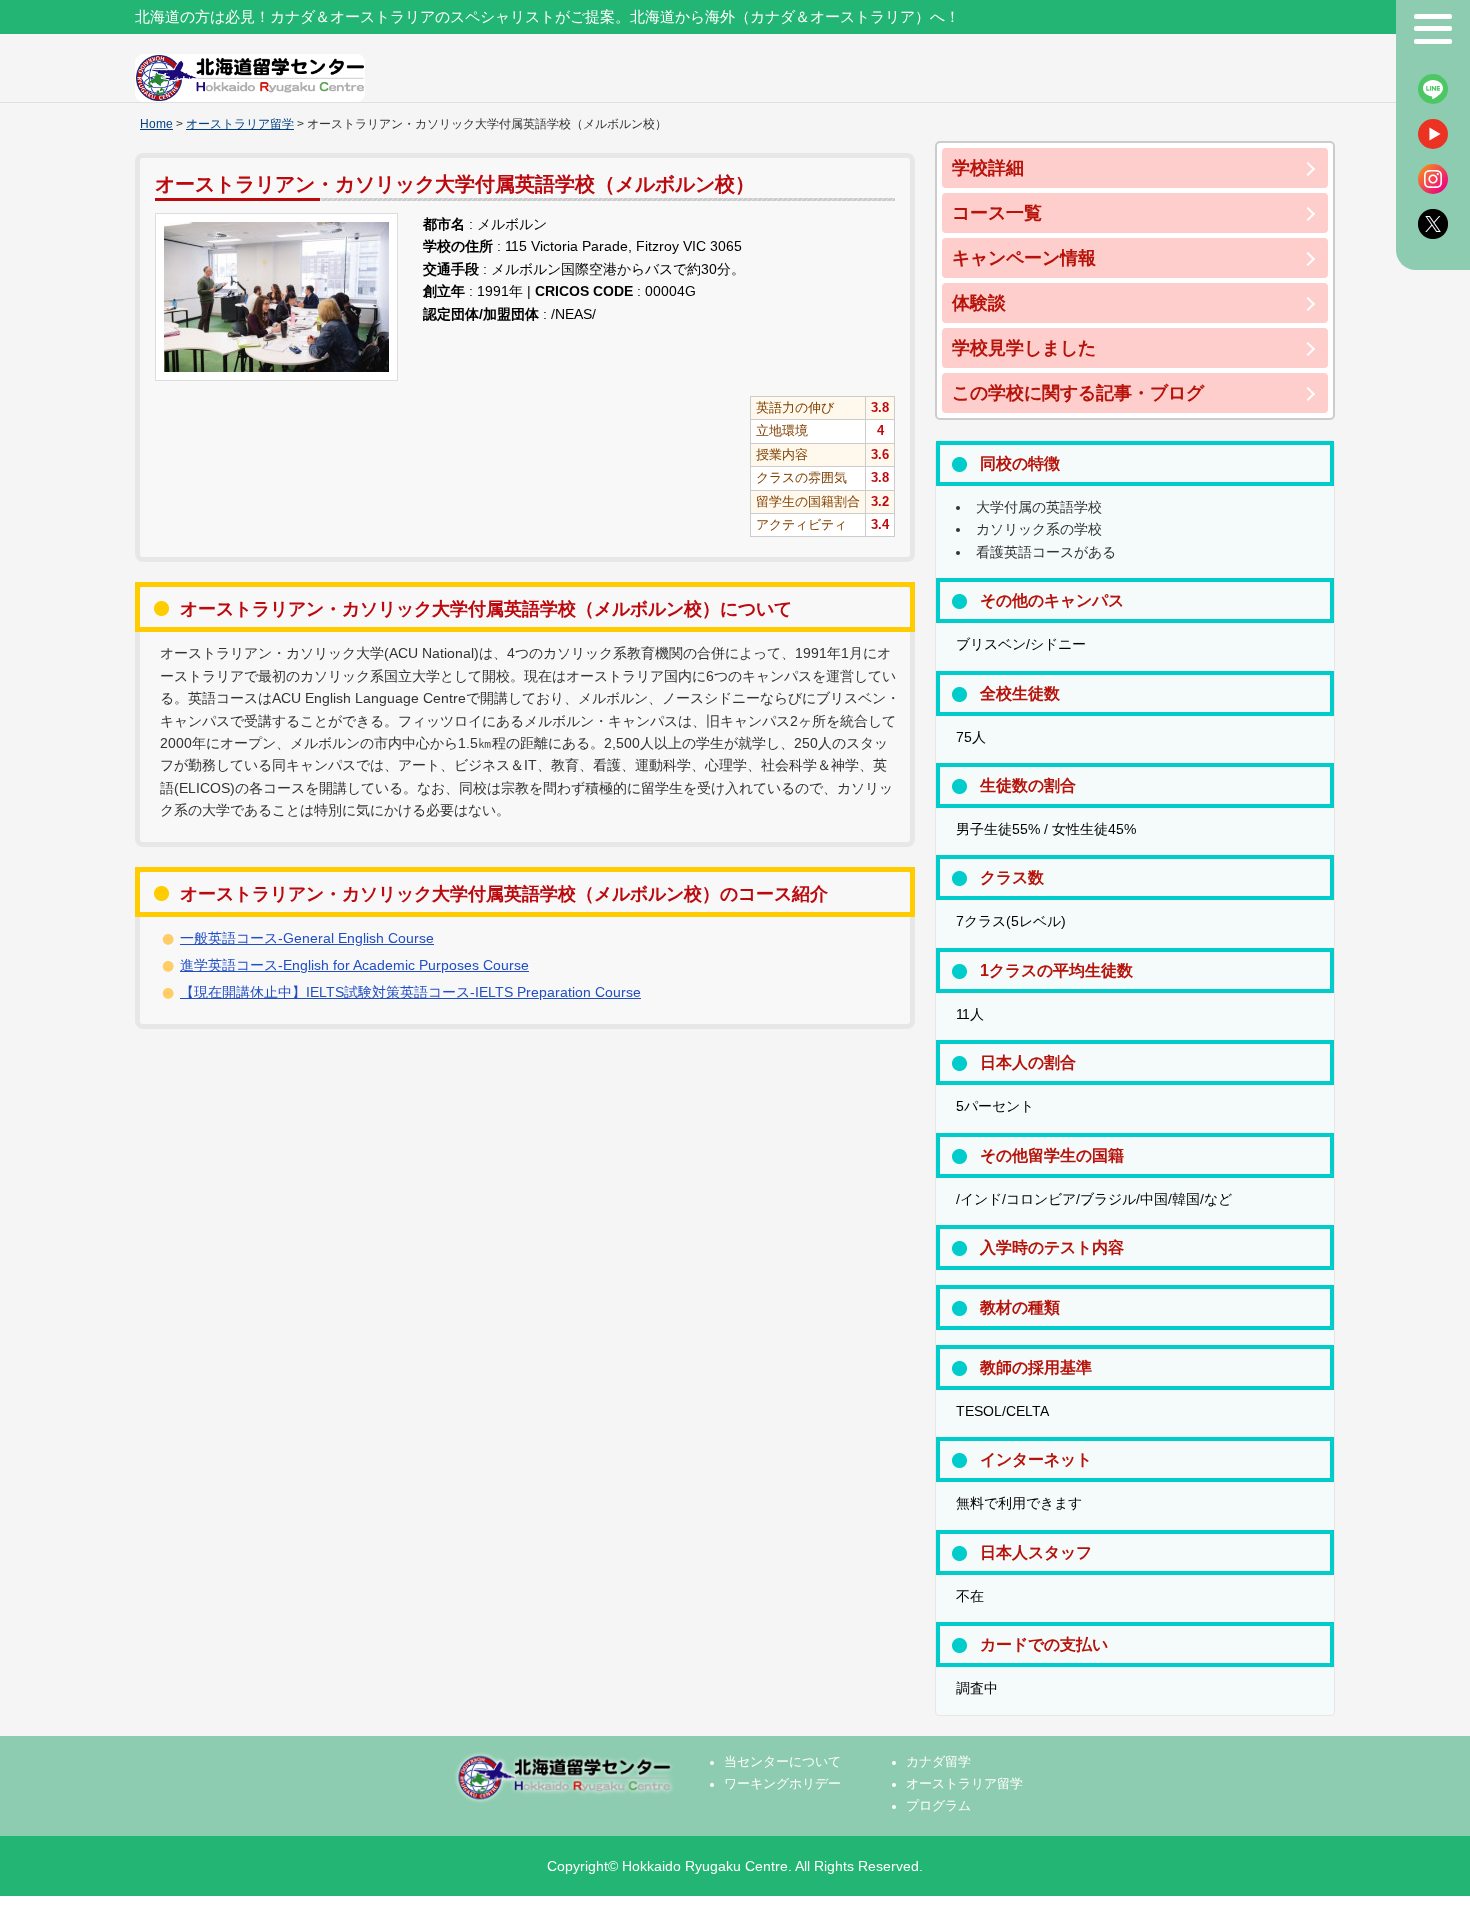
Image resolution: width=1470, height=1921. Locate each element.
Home (156, 124)
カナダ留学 (938, 1762)
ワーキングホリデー (782, 1784)
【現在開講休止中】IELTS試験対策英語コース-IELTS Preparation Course (410, 992)
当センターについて (782, 1762)
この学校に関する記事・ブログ (1078, 393)
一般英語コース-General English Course (307, 938)
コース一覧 (997, 213)
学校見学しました (1024, 348)
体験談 (979, 303)
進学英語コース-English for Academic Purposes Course (354, 965)
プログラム (938, 1806)
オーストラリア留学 (240, 124)
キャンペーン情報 (1024, 258)
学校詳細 (988, 168)
